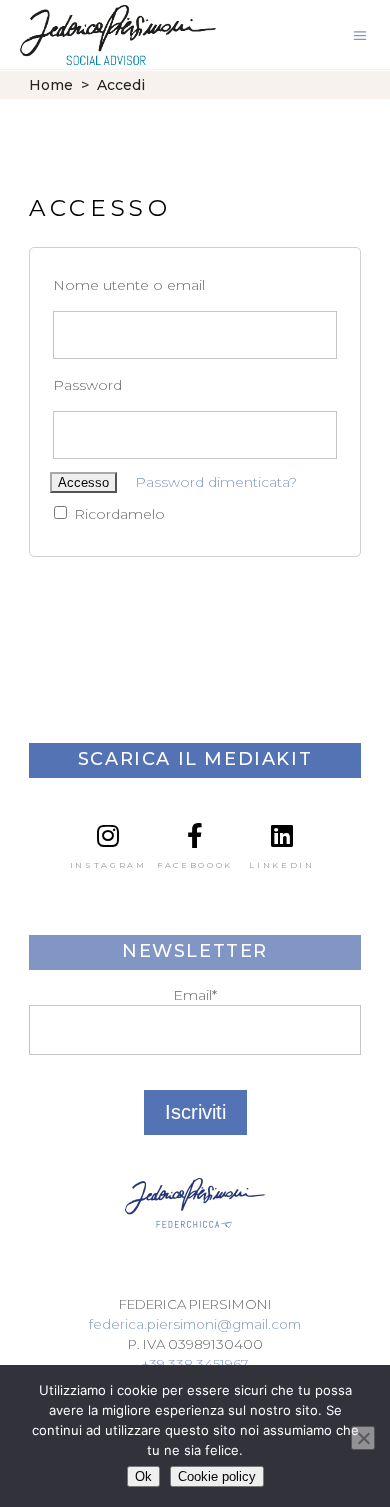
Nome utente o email (129, 285)
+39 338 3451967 (195, 1364)
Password (87, 385)
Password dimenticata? (216, 482)
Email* (195, 995)
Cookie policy (217, 1476)
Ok (143, 1476)
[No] (363, 1438)
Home (51, 85)
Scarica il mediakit (195, 759)
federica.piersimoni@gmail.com (195, 1324)
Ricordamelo (117, 514)
